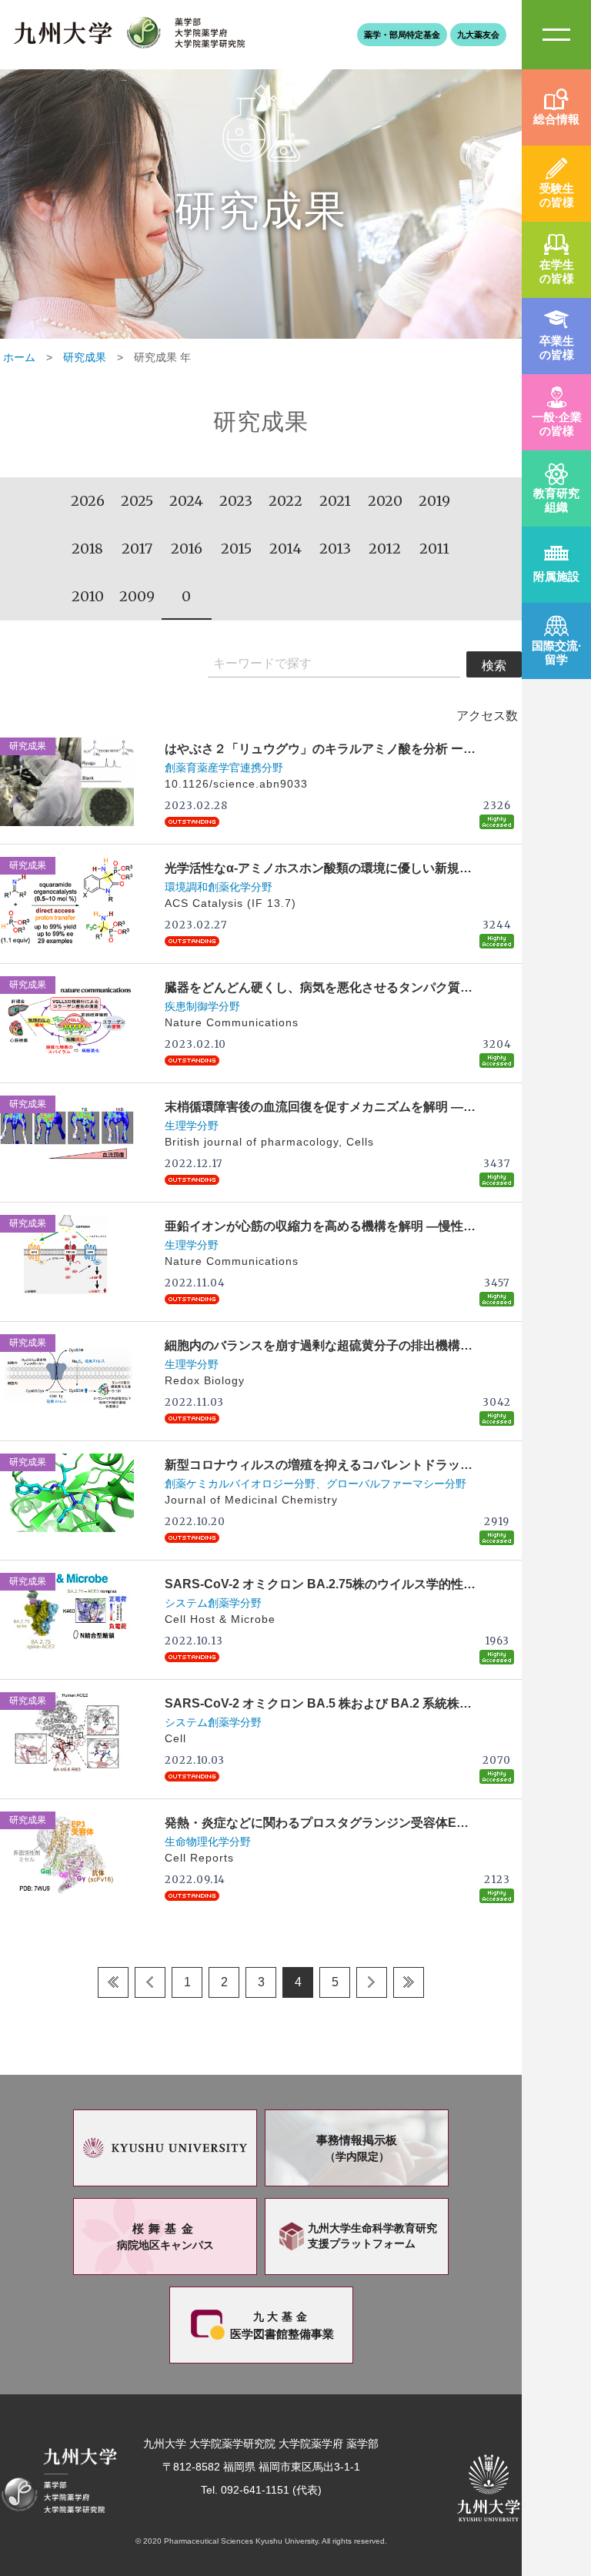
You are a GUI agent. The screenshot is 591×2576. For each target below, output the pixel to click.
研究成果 (85, 357)
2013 (335, 549)
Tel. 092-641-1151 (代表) (261, 2490)
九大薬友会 (478, 35)
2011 (434, 549)
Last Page (409, 1982)
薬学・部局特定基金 (402, 35)
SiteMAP (556, 35)
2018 (87, 549)
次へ (372, 1982)
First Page (113, 1982)
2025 (137, 501)
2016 (187, 549)
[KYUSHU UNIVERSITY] (165, 2148)
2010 (88, 596)
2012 (385, 549)
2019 (434, 501)
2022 (285, 501)
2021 (335, 501)
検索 (494, 666)
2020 (385, 501)
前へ (150, 1982)
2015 (236, 549)
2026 (88, 501)
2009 (137, 596)
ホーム (19, 357)
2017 (137, 549)
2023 (236, 501)
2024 (186, 501)
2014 (285, 549)
